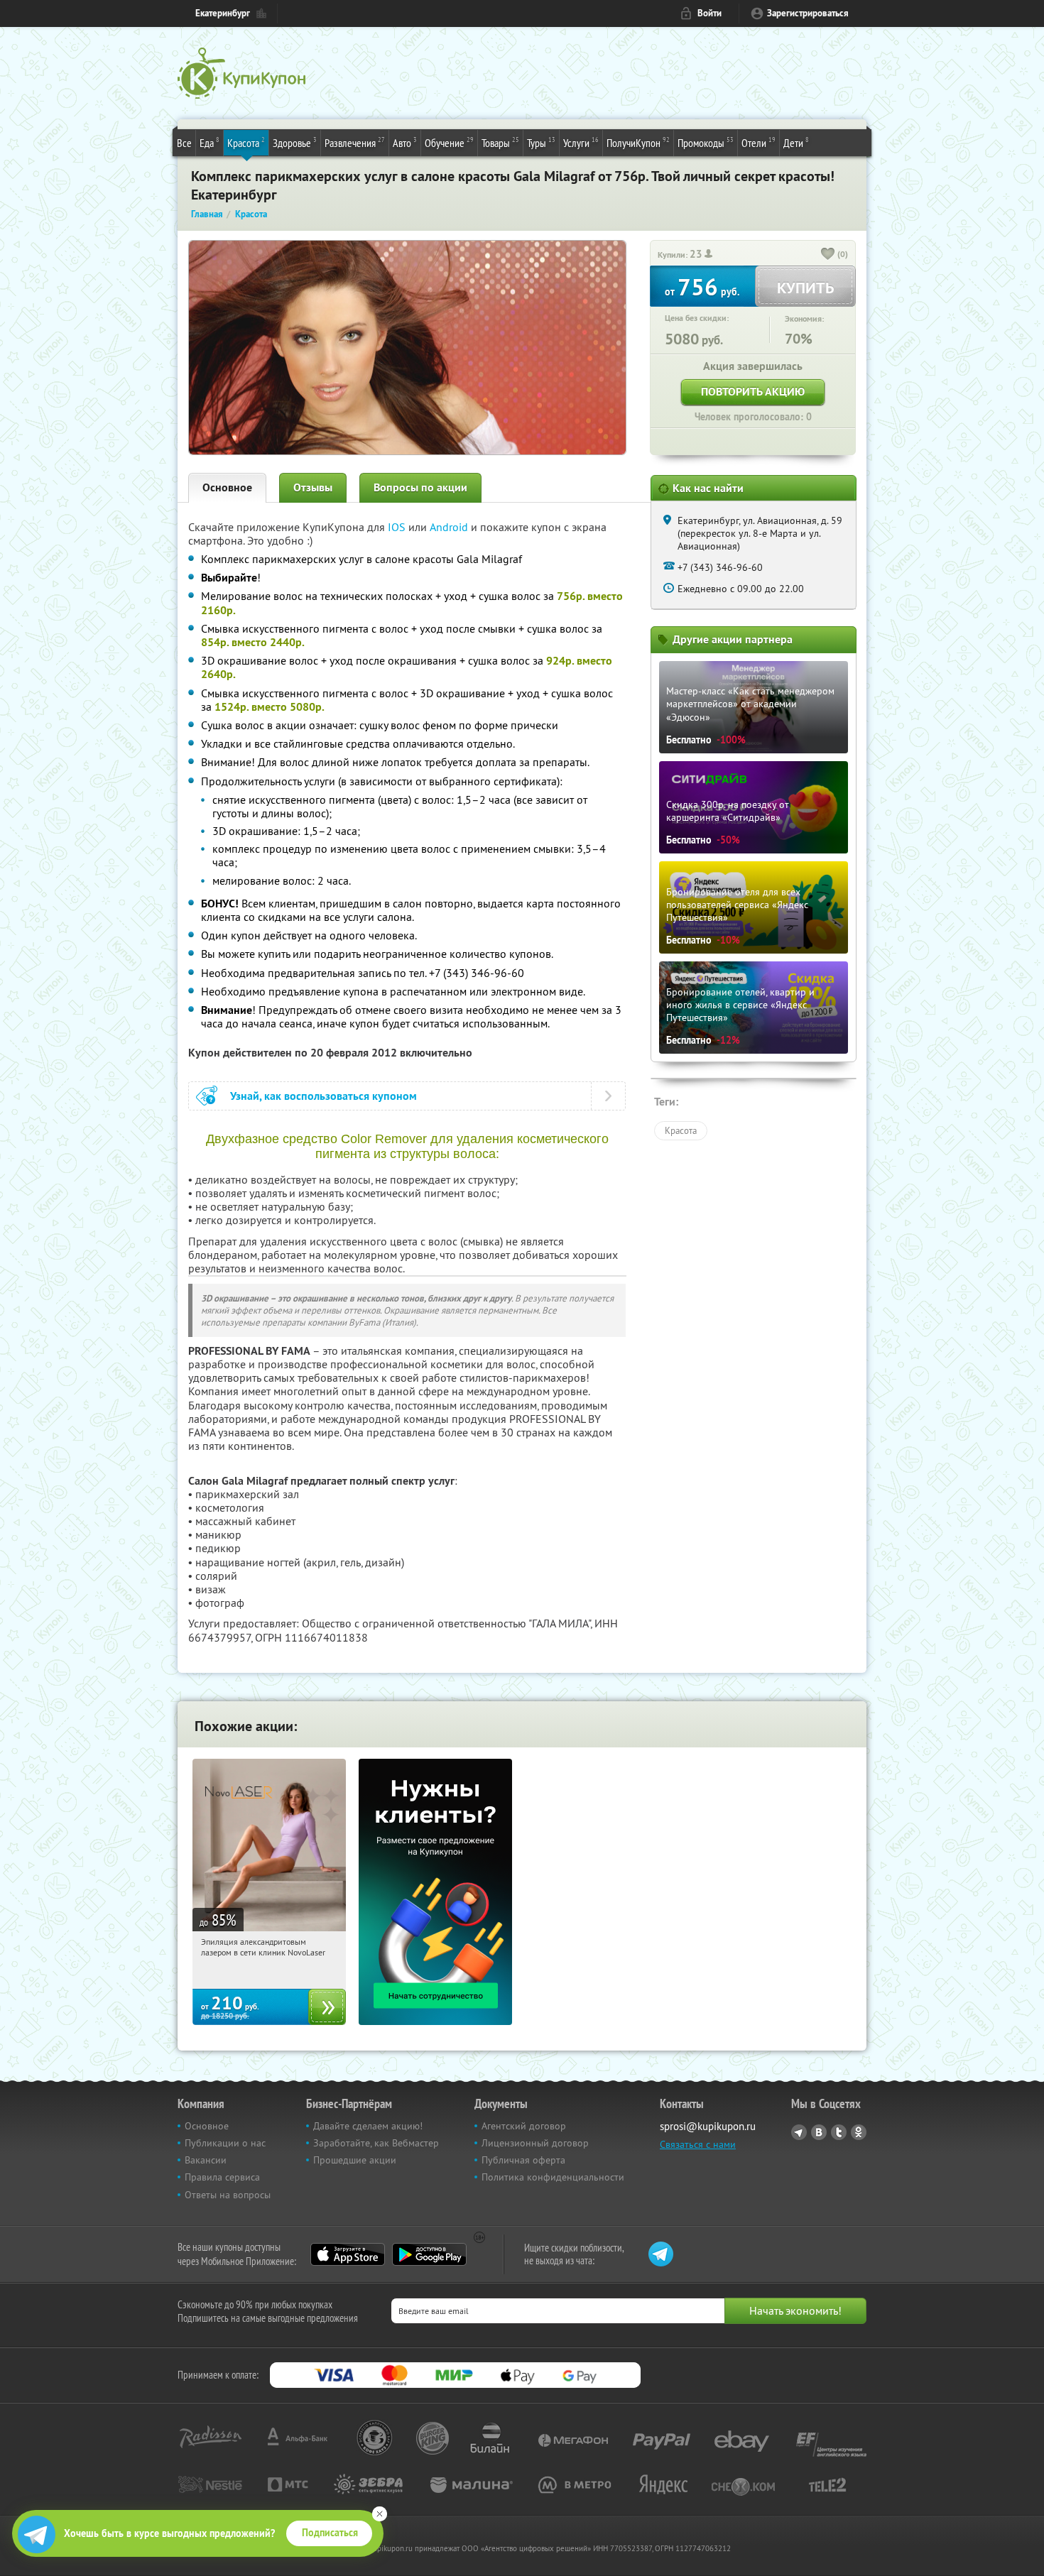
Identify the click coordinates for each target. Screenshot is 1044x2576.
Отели (758, 142)
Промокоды (706, 142)
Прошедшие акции (355, 2160)
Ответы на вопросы (228, 2195)
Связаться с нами (698, 2144)
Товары (500, 142)
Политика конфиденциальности (553, 2177)
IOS (398, 527)
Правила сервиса (222, 2177)
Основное (227, 487)
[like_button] (828, 255)
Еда (210, 142)
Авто (405, 142)
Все (184, 143)
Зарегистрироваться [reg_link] (808, 13)
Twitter (839, 2132)
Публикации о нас (225, 2143)
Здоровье (295, 142)
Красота (246, 142)
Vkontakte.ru (819, 2132)
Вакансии (206, 2160)
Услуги (581, 142)
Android (450, 527)
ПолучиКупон (638, 142)
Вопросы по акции (420, 487)
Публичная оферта (523, 2160)
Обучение (449, 142)
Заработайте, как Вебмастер (376, 2143)
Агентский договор (524, 2126)
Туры (541, 142)
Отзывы (313, 487)
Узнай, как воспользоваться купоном (323, 1096)
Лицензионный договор (535, 2143)
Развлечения (355, 142)
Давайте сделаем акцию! (368, 2126)
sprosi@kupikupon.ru (708, 2126)
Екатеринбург (223, 13)
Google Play (429, 2254)
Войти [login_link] (709, 13)
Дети (796, 142)
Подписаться (330, 2533)
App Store (348, 2254)
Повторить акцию (753, 392)
